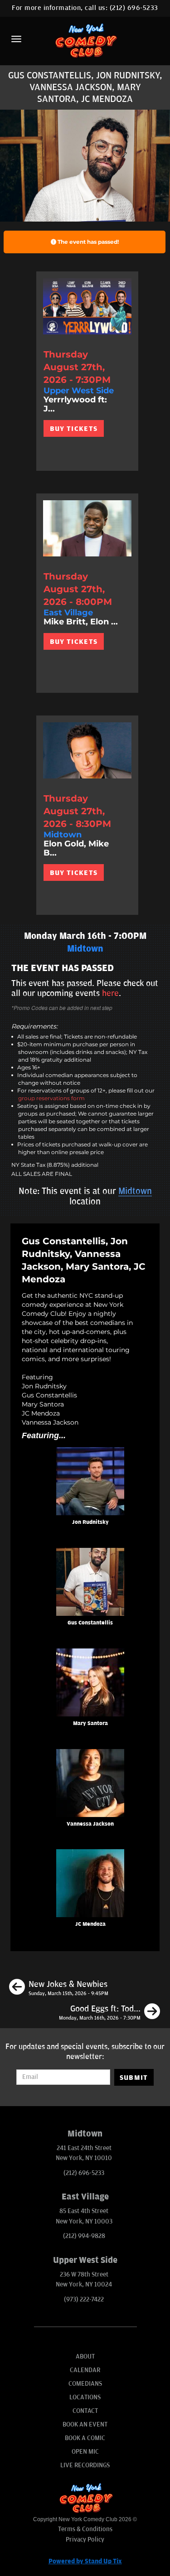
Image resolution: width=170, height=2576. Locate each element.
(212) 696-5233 (134, 8)
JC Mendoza (90, 1924)
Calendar (85, 2370)
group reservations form (51, 1098)
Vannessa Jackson (90, 1824)
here (110, 993)
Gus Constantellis (90, 1623)
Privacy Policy (85, 2540)
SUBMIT (134, 2078)
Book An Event (85, 2424)
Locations (85, 2397)
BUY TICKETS (74, 429)
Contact (85, 2411)
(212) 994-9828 (84, 2236)
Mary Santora (90, 1723)
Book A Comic (85, 2438)
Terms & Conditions (85, 2529)
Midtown (135, 1191)
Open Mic (85, 2452)
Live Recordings (85, 2465)
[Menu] (16, 39)
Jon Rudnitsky (90, 1522)
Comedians (85, 2384)
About (85, 2356)
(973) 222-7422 (84, 2299)
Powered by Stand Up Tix (85, 2561)
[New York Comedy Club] (85, 40)
